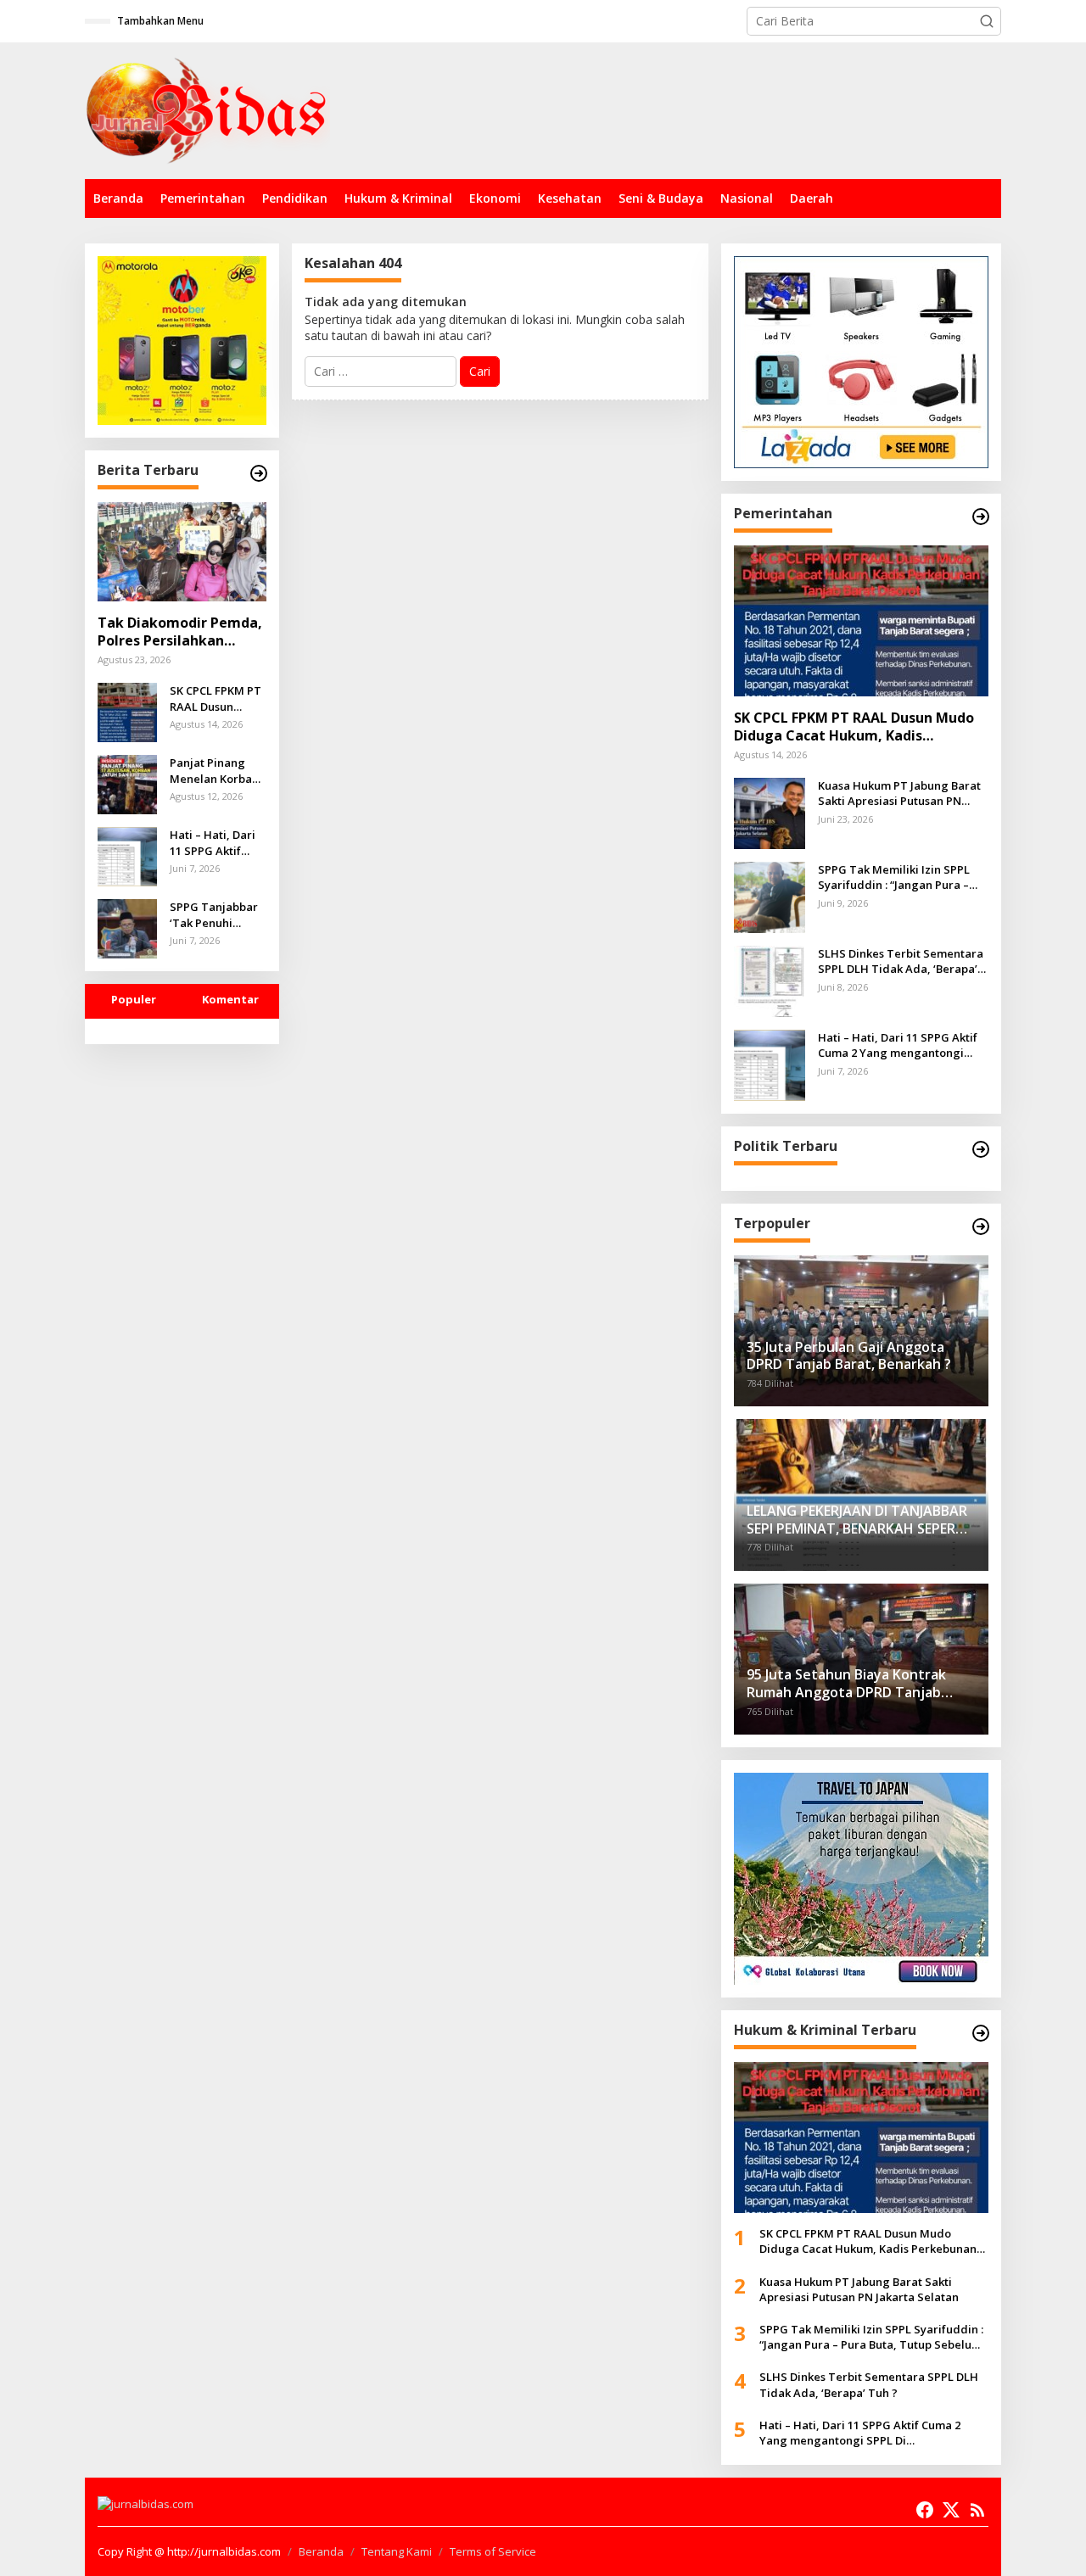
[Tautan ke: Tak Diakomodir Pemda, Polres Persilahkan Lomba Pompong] (182, 552)
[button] (987, 21)
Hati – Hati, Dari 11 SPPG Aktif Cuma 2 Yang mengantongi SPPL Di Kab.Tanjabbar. (213, 842)
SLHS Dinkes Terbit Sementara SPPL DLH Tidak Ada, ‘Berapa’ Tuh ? (901, 961)
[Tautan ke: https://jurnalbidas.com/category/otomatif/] (981, 1227)
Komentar (230, 999)
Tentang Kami (397, 2551)
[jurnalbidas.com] (207, 109)
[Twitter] (951, 2510)
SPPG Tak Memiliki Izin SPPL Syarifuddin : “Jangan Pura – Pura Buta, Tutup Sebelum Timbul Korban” (894, 877)
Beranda (321, 2551)
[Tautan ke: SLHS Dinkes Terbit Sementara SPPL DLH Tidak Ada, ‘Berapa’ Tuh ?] (770, 980)
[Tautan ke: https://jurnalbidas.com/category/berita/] (259, 473)
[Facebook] (925, 2510)
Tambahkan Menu (160, 21)
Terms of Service (493, 2551)
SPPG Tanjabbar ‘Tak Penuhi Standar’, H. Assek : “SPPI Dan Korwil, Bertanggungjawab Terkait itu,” (216, 914)
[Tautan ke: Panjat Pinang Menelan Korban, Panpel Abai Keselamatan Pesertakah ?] (127, 783)
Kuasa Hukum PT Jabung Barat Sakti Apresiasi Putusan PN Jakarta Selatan (899, 793)
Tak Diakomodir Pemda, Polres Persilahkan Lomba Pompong (180, 632)
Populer (134, 999)
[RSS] (977, 2510)
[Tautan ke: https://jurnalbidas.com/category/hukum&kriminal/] (981, 2033)
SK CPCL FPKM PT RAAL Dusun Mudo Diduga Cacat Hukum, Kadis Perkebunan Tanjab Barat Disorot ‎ (216, 698)
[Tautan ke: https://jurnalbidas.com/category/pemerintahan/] (981, 517)
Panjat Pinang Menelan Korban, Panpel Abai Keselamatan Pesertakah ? (216, 770)
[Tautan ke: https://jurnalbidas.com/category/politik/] (981, 1149)
